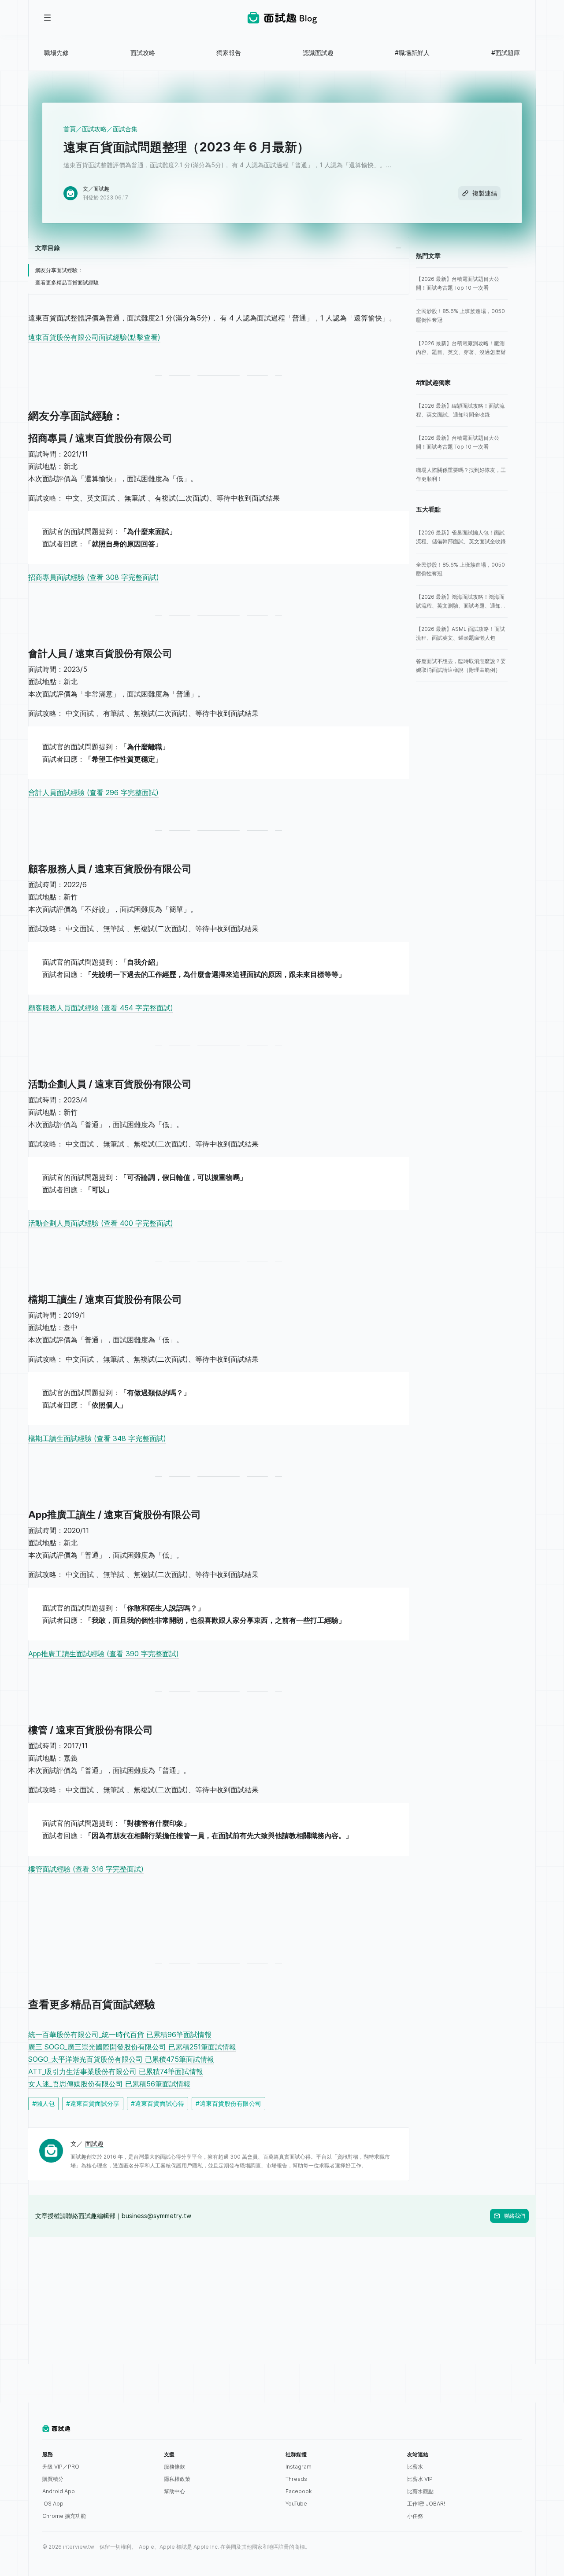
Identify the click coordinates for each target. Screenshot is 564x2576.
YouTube (296, 2504)
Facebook (299, 2491)
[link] (462, 284)
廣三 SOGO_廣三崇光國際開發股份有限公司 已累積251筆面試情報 (132, 2047)
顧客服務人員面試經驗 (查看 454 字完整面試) (101, 1008)
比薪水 (415, 2467)
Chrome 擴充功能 (64, 2516)
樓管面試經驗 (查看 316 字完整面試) (86, 1869)
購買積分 (53, 2479)
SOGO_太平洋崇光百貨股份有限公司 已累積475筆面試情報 (121, 2059)
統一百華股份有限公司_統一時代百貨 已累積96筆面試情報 (120, 2034)
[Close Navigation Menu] (48, 18)
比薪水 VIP (420, 2479)
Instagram (299, 2467)
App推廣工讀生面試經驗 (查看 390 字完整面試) (104, 1654)
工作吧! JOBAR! (426, 2504)
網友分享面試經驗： (59, 270)
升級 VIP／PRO (61, 2467)
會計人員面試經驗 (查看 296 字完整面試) (93, 792)
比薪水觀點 (420, 2491)
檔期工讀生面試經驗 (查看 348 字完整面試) (97, 1438)
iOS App (53, 2504)
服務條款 (174, 2467)
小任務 (415, 2516)
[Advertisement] (282, 2299)
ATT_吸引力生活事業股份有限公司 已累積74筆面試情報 (116, 2071)
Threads (296, 2479)
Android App (59, 2491)
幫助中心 (174, 2491)
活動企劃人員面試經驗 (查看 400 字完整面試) (101, 1223)
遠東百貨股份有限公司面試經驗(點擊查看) (94, 337)
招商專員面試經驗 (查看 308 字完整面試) (94, 577)
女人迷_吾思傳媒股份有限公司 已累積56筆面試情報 (109, 2084)
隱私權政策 (177, 2479)
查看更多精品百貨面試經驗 (67, 282)
